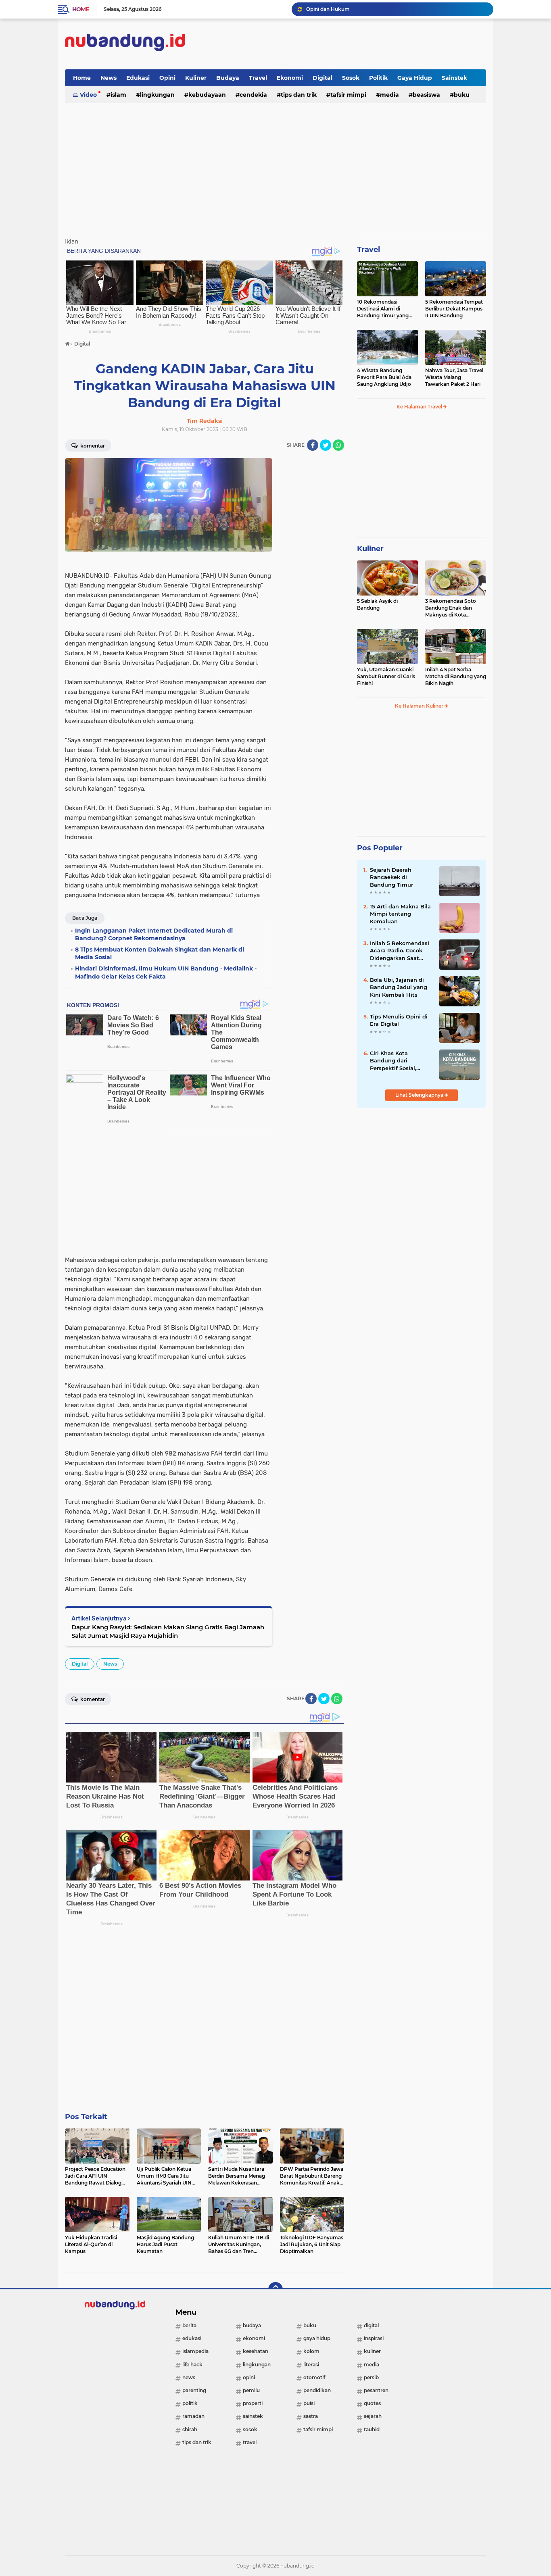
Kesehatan (256, 2351)
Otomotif (314, 2377)
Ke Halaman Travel (420, 407)
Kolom (311, 2351)
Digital (322, 78)
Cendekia (253, 95)
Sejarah (373, 2416)
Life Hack (192, 2365)
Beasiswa (426, 95)
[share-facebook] (313, 445)
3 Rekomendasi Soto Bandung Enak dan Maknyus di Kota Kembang (451, 608)
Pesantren (376, 2390)
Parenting (194, 2390)
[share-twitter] (326, 445)
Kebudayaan (207, 95)
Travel (258, 78)
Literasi (311, 2365)
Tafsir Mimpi (348, 95)
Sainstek (454, 78)
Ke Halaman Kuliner (420, 706)
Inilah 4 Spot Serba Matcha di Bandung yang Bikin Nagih (456, 676)
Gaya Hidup (415, 78)
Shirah (190, 2429)
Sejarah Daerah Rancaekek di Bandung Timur (391, 877)
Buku (462, 95)
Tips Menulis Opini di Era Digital (399, 1020)
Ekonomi (290, 78)
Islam (118, 95)
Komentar (92, 446)
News (109, 78)
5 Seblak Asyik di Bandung (377, 604)
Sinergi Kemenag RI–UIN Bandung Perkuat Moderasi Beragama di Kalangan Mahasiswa (396, 9)
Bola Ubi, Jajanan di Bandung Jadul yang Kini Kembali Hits (399, 987)
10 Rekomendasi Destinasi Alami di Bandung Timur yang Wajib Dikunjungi (383, 309)
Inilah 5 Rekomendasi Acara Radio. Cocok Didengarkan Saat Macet (400, 951)
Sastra (311, 2416)
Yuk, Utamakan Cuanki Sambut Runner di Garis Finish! (386, 676)
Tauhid (372, 2429)
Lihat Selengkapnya (420, 1095)
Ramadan (193, 2416)
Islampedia (195, 2351)
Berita (189, 2325)
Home (80, 9)
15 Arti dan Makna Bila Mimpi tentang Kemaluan (400, 914)
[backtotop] (275, 2289)
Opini (167, 78)
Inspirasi (374, 2338)
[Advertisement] (339, 44)
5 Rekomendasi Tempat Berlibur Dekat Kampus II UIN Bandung (454, 309)
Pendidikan (317, 2390)
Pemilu (251, 2390)
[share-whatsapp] (338, 445)
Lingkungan (157, 95)
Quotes (372, 2403)
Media (389, 95)
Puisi (309, 2403)
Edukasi (138, 78)
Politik (378, 78)
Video (88, 95)
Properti (253, 2403)
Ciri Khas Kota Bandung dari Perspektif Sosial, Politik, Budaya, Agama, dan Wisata (397, 1061)
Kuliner (196, 78)
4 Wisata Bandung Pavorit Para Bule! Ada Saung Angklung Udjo (384, 377)
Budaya (228, 78)
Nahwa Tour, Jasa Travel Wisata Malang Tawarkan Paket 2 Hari (454, 377)
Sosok (351, 78)
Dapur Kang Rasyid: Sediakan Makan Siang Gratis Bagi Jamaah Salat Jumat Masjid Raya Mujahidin (168, 1631)
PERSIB (371, 2377)
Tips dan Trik (299, 95)
